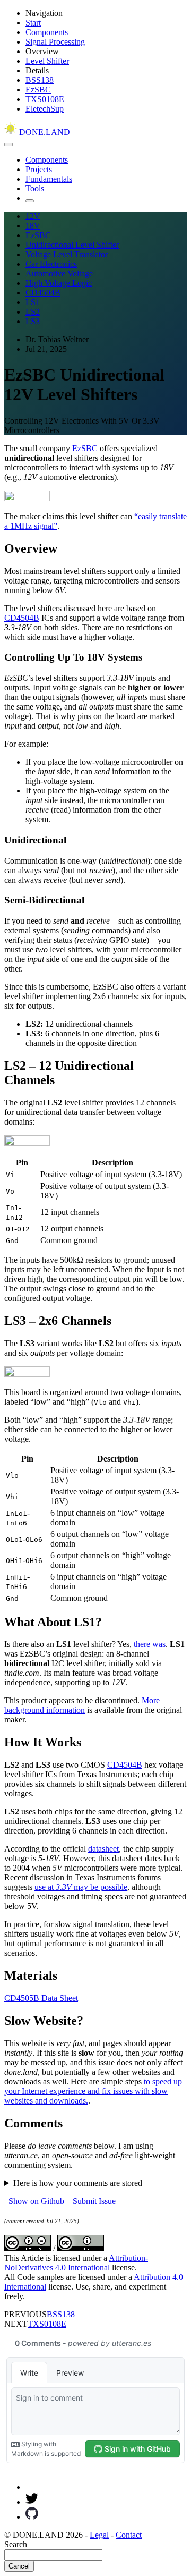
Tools (35, 188)
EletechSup (45, 109)
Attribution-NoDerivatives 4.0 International (76, 2263)
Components (47, 32)
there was (150, 1644)
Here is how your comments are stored (78, 2183)
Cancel (19, 2566)
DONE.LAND (45, 132)
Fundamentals (49, 179)
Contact (129, 2535)
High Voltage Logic (59, 283)
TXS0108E (45, 99)
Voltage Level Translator (67, 254)
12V (33, 216)
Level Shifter (47, 61)
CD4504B (43, 293)
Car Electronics (51, 264)
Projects (39, 169)
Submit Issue (92, 2201)
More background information (82, 1705)
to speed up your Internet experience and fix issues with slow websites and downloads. (93, 2091)
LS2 (33, 312)
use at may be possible (81, 1887)
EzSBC (38, 90)
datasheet (103, 1849)
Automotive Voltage (59, 273)
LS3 (33, 321)
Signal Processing (55, 42)
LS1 (33, 302)
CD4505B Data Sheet (41, 1998)
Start (33, 23)
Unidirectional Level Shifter (72, 245)
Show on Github (34, 2201)
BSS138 (40, 80)
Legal (99, 2535)
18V (33, 226)
